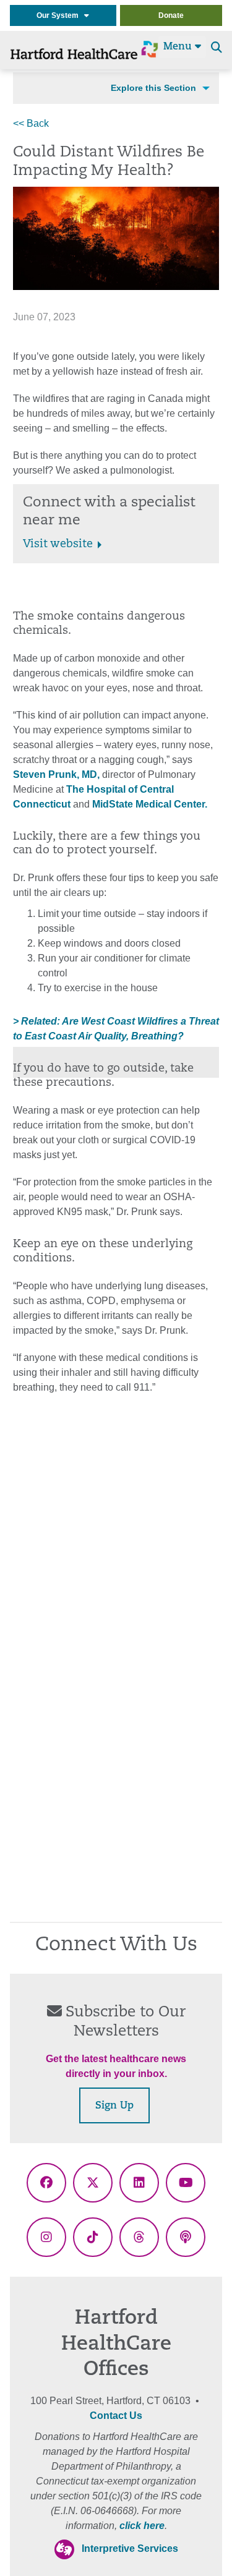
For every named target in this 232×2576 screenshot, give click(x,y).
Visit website (58, 545)
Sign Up (114, 2106)
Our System (60, 15)
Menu (179, 47)
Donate (171, 15)
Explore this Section (153, 88)
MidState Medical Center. (148, 804)
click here (142, 2526)
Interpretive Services (130, 2548)
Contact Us (116, 2416)
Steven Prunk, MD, (56, 774)
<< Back (31, 123)
